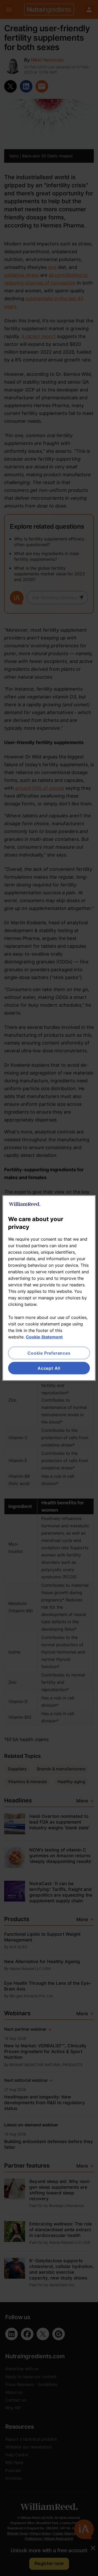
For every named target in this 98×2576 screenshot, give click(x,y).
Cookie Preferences (49, 1353)
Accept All (49, 1368)
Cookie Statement (44, 1337)
